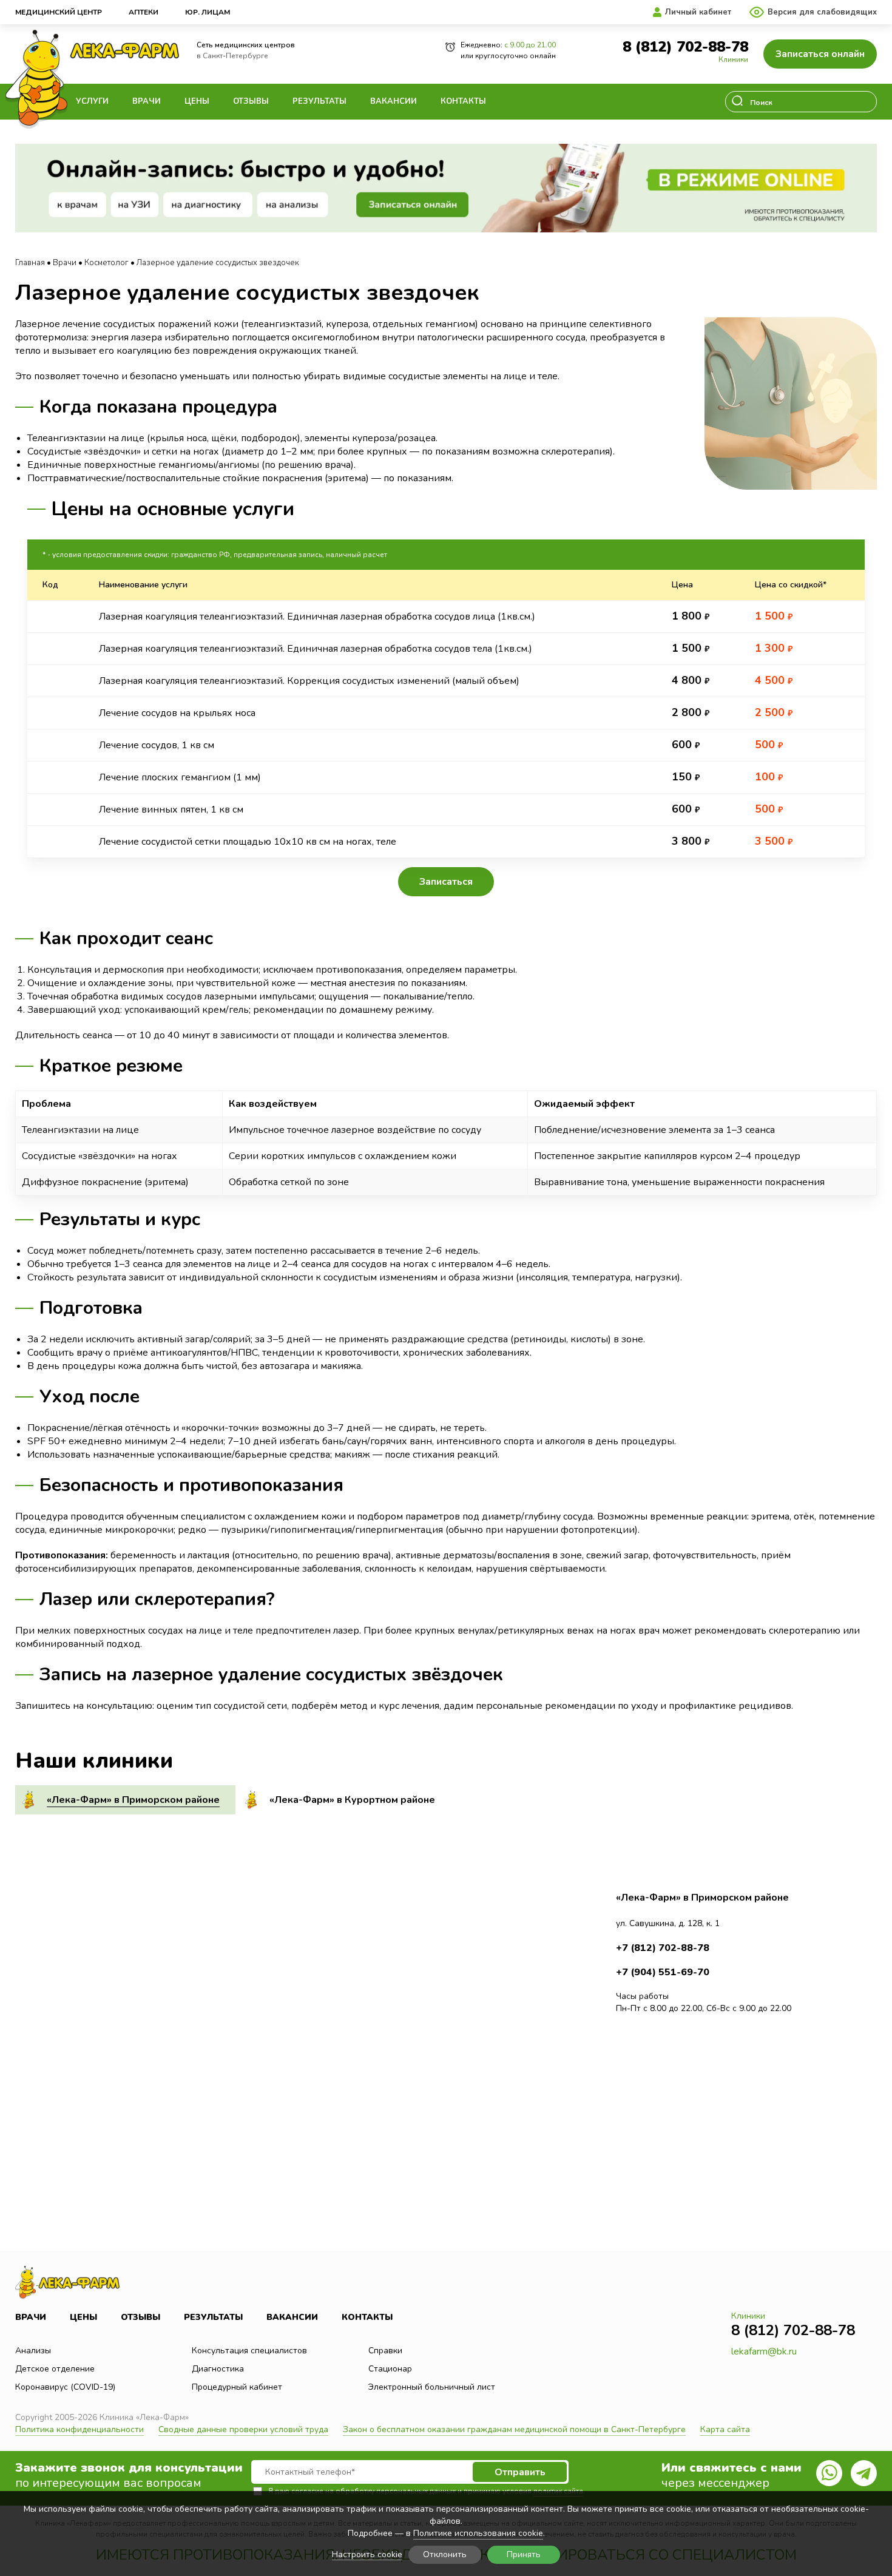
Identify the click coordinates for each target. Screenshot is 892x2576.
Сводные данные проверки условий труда (243, 2429)
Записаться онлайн (820, 54)
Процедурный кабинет (237, 2387)
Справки (385, 2351)
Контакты (463, 101)
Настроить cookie (367, 2555)
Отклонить (445, 2554)
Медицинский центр (59, 12)
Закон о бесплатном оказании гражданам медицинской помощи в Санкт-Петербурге (514, 2429)
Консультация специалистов (249, 2351)
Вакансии (394, 101)
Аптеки (144, 12)
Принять (524, 2554)
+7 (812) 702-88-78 (663, 1948)
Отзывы (251, 101)
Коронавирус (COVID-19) (65, 2387)
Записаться (446, 882)
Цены (197, 101)
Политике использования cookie (478, 2533)
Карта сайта (725, 2429)
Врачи (147, 101)
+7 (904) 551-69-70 (663, 1972)
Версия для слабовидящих (822, 12)
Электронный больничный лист (432, 2387)
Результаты (319, 101)
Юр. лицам (208, 12)
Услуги (92, 101)
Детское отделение (55, 2369)
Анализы (33, 2351)
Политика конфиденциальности (79, 2429)
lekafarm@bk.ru (764, 2351)
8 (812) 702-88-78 (685, 47)
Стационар (390, 2369)
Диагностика (218, 2369)
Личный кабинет (698, 12)
